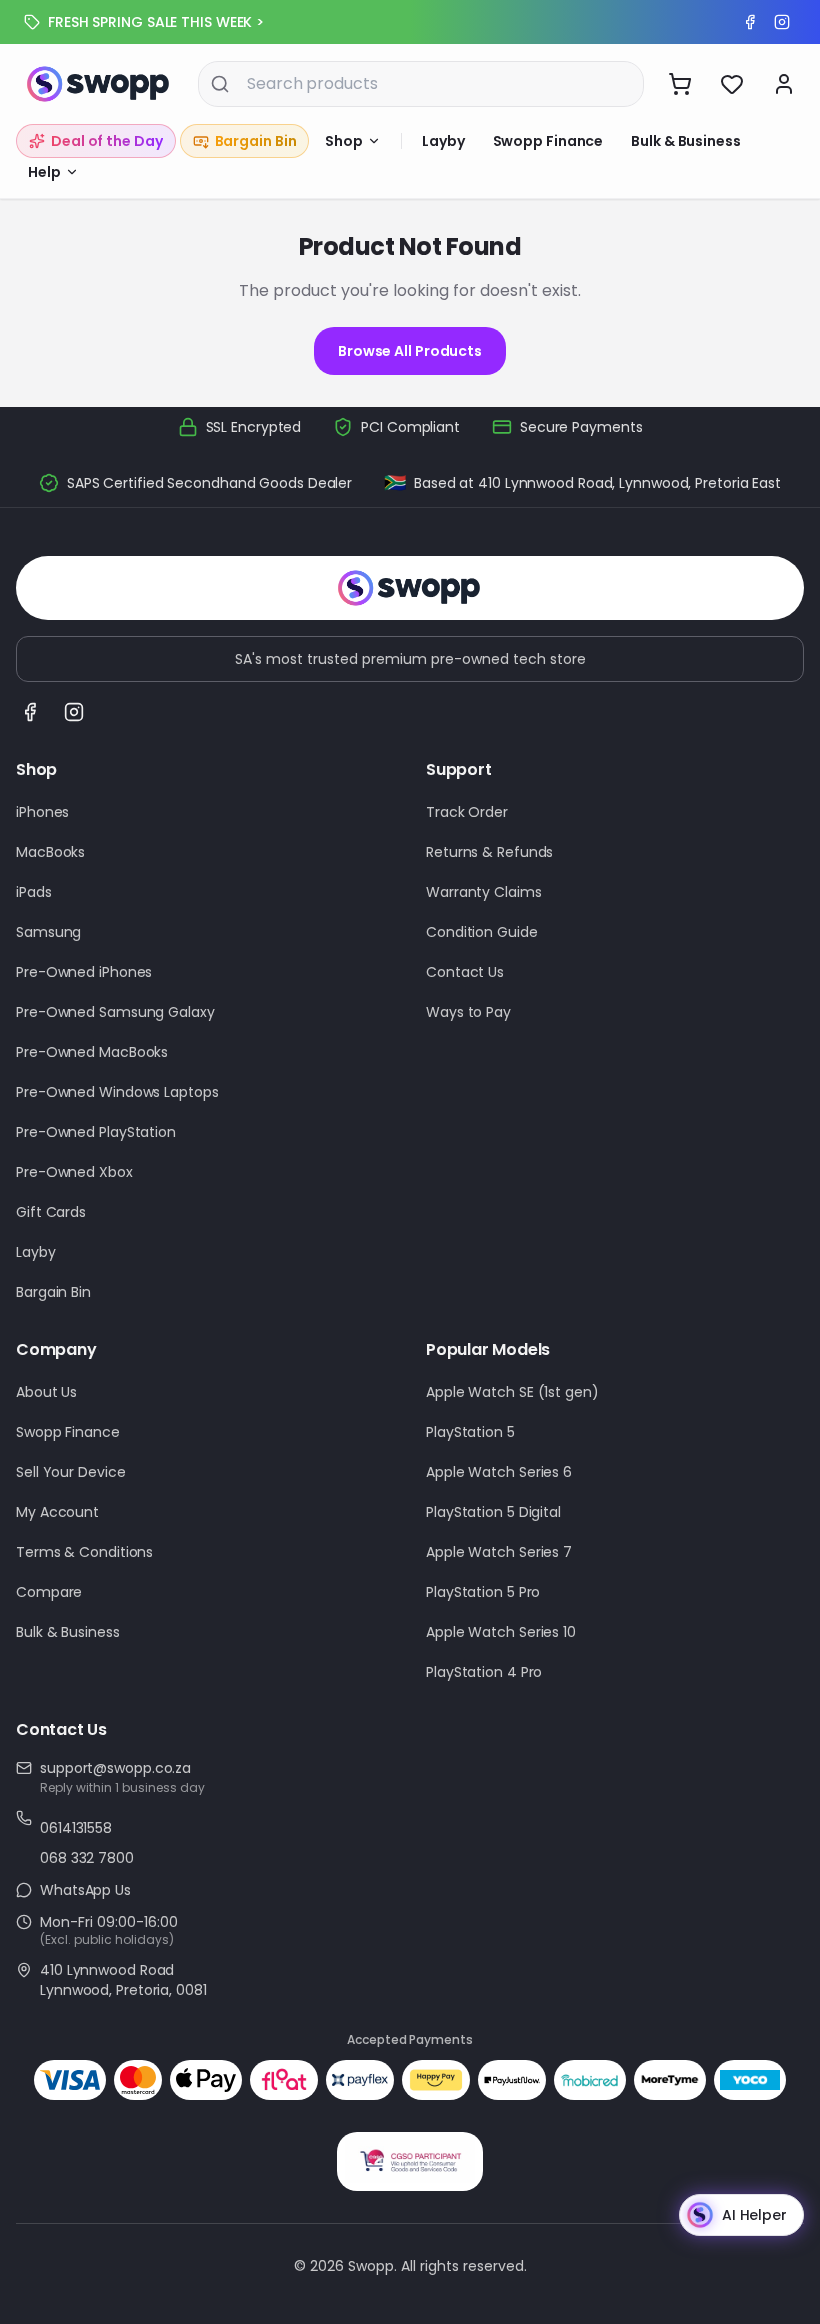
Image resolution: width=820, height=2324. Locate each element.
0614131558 (76, 1828)
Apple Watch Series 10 (501, 1632)
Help (44, 172)
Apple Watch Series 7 (499, 1552)
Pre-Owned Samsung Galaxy (115, 1012)
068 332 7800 (87, 1858)
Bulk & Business (686, 141)
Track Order (467, 812)
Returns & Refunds (489, 852)
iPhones (42, 812)
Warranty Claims (484, 892)
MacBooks (50, 852)
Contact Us (465, 972)
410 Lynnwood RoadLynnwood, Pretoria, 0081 (123, 1980)
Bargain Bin (53, 1292)
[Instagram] (782, 22)
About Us (46, 1392)
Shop (344, 141)
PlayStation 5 (470, 1432)
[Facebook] (750, 22)
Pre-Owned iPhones (84, 972)
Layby (443, 141)
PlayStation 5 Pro (483, 1592)
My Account (57, 1512)
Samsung (48, 932)
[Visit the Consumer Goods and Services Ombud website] (410, 2161)
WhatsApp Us (85, 1890)
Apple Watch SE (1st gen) (512, 1392)
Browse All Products (410, 351)
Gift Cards (51, 1212)
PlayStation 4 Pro (484, 1672)
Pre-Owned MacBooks (92, 1052)
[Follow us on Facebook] (30, 712)
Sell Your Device (70, 1472)
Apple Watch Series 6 (499, 1472)
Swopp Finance (548, 141)
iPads (34, 892)
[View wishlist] (732, 84)
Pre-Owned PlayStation (96, 1132)
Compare (49, 1592)
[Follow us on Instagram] (74, 712)
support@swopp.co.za (115, 1768)
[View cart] (680, 84)
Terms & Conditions (84, 1552)
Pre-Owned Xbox (74, 1172)
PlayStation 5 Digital (493, 1512)
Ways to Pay (468, 1012)
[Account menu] (784, 84)
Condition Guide (482, 932)
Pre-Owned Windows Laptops (117, 1092)
